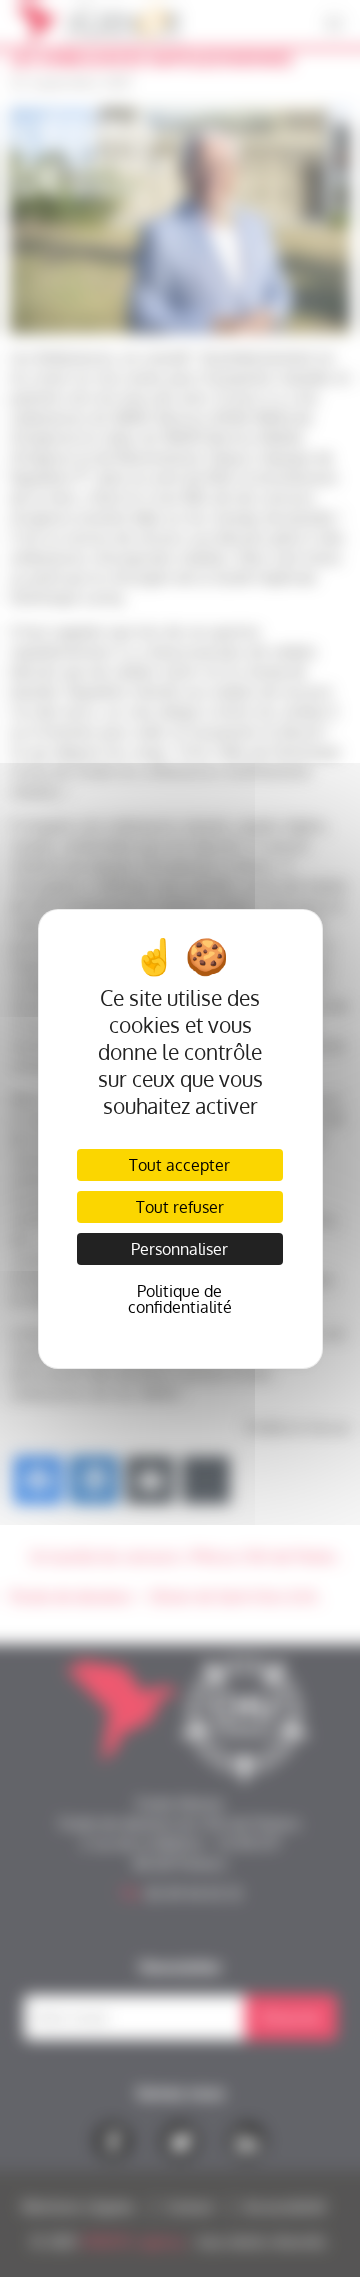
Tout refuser (180, 1207)
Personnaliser (179, 1249)
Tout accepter (179, 1165)
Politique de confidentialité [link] (180, 1299)
